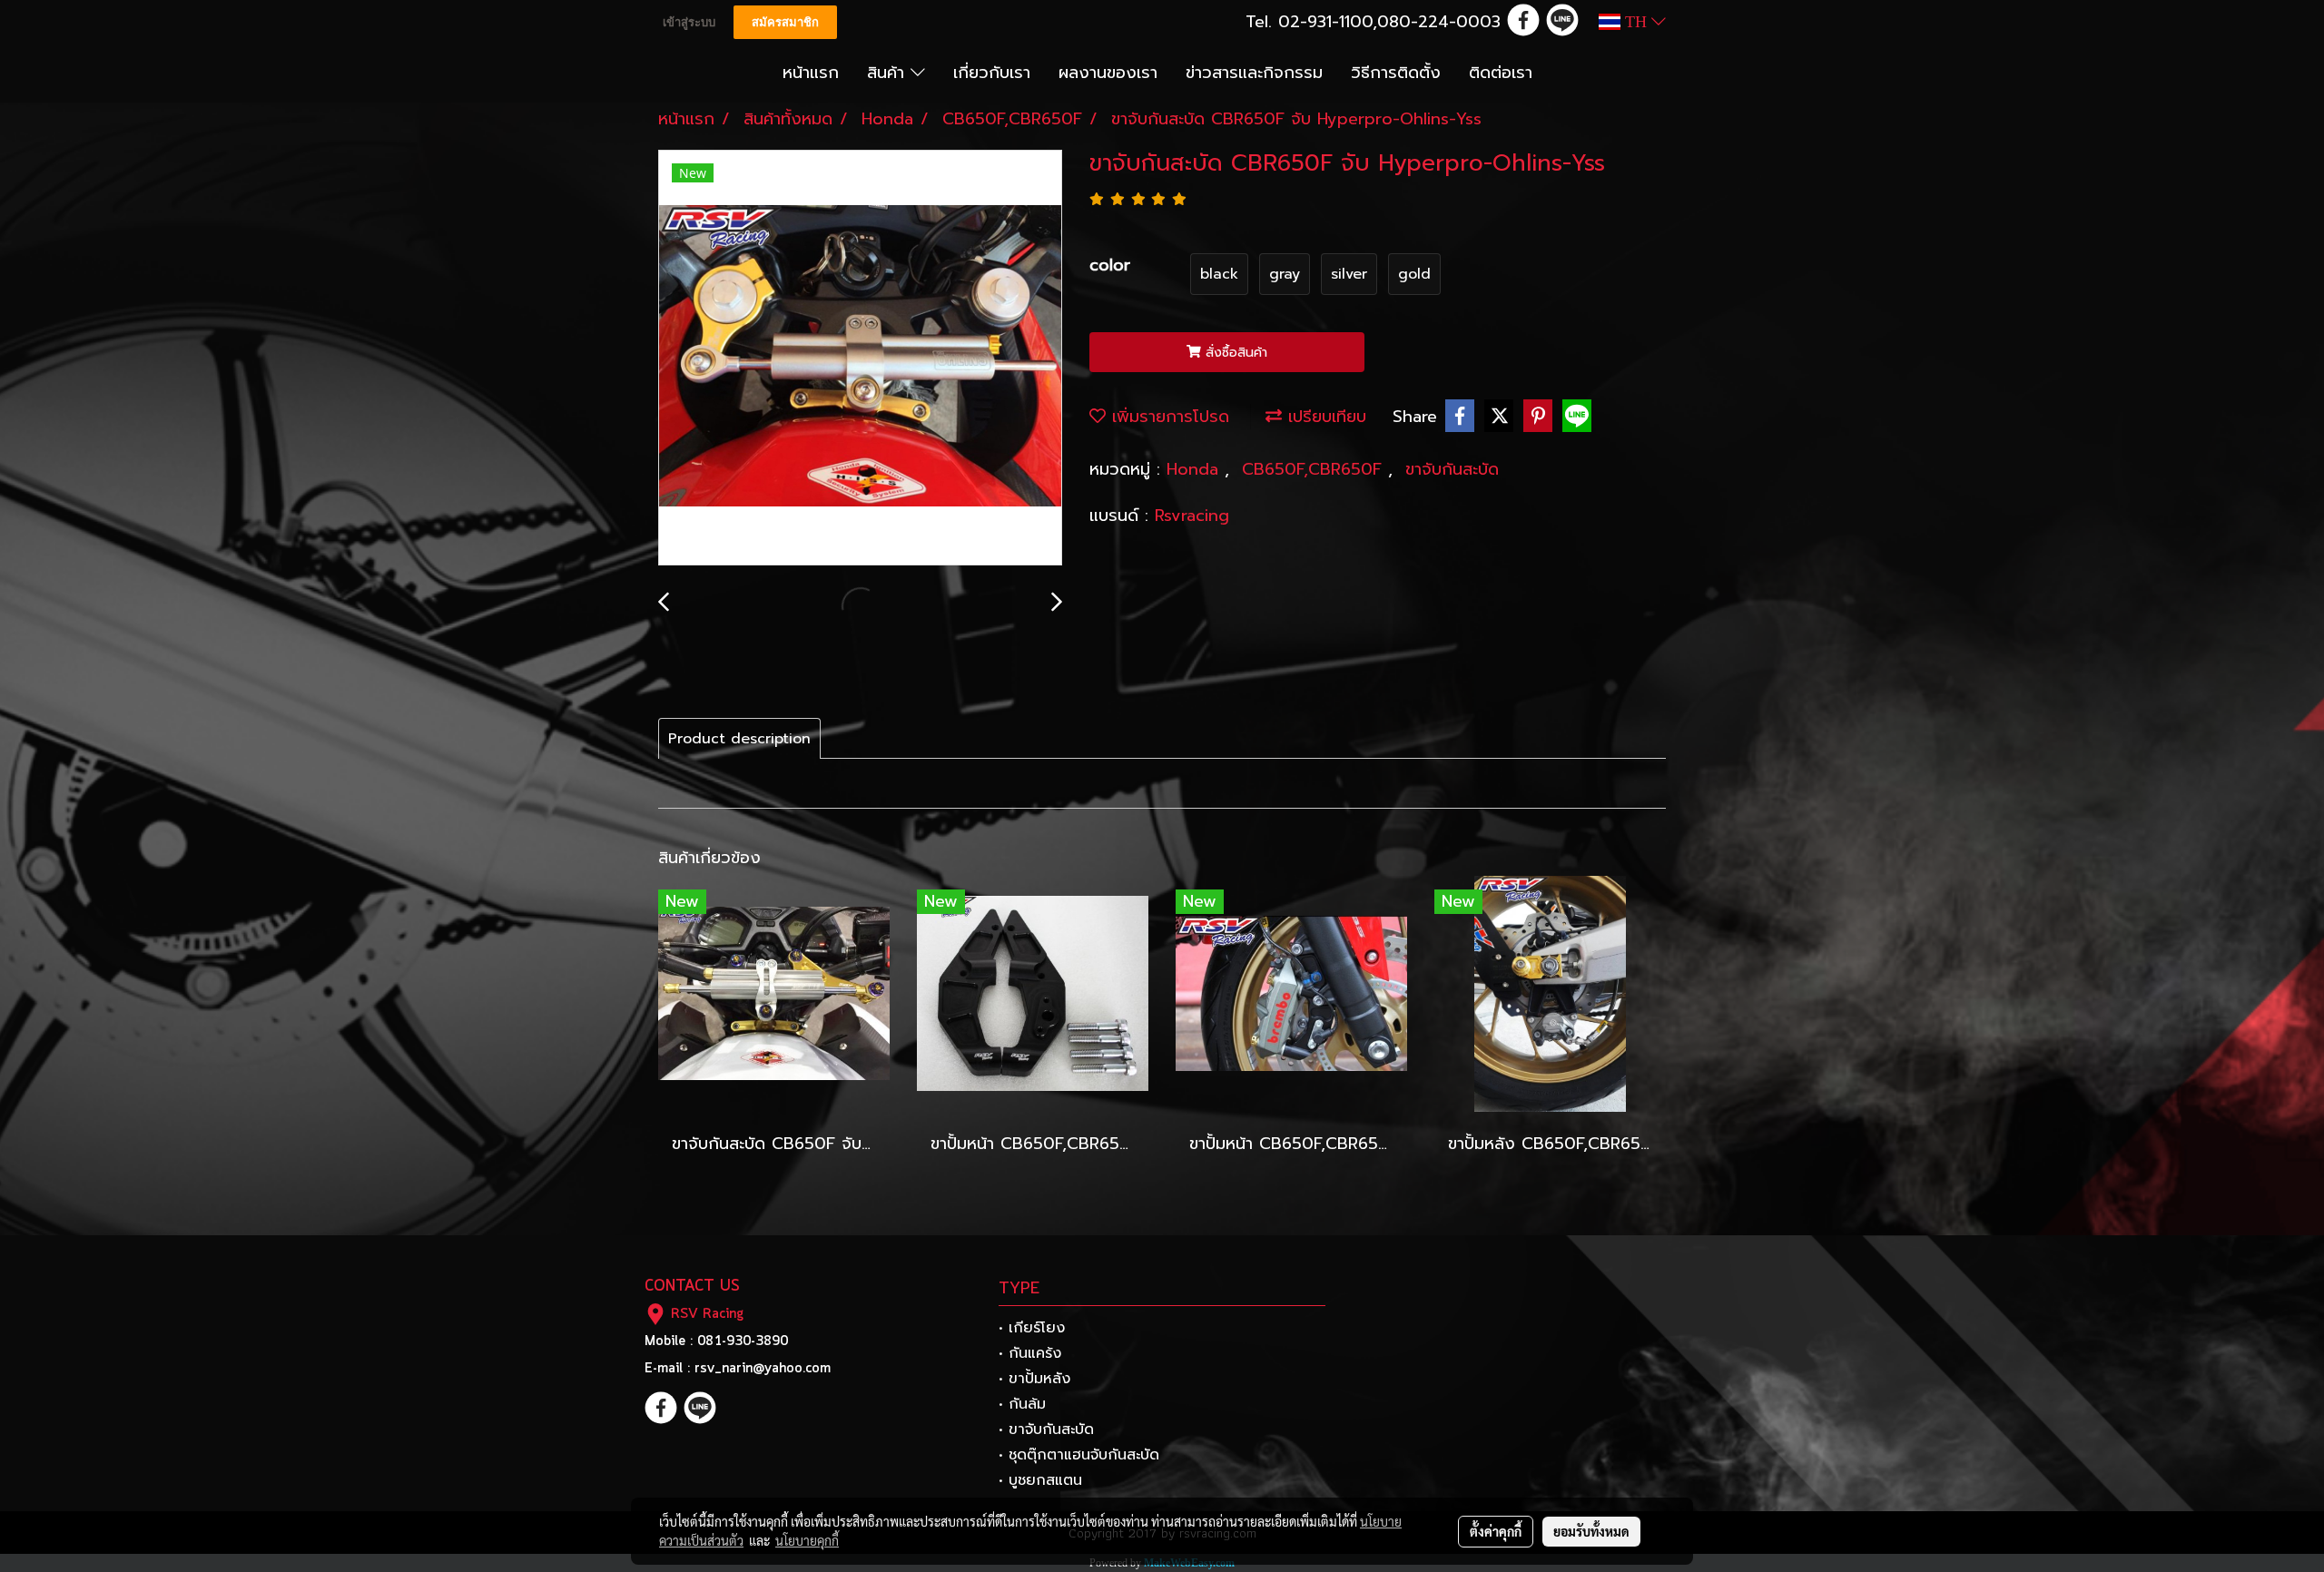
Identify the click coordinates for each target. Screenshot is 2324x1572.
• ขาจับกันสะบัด (1046, 1430)
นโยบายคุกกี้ (807, 1540)
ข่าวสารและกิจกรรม (1254, 73)
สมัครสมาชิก (785, 22)
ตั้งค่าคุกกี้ (1496, 1531)
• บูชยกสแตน (1040, 1480)
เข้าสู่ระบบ (689, 22)
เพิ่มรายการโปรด (1167, 417)
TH (1636, 22)
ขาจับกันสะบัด (1452, 469)
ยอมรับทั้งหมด (1591, 1531)
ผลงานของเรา (1108, 73)
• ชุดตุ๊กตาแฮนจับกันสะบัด (1079, 1455)
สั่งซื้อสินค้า (1234, 353)
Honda (1196, 469)
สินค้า (889, 73)
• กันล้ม (1022, 1404)
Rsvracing (1192, 516)
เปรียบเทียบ (1324, 417)
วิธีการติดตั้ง (1396, 73)
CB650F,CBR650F (1315, 469)
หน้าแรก (811, 73)
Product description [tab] (739, 739)
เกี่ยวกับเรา (992, 73)
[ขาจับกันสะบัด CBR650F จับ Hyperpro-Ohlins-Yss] (860, 359)
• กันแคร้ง (1030, 1353)
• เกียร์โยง (1032, 1328)
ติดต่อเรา (1501, 73)
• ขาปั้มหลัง (1034, 1379)
